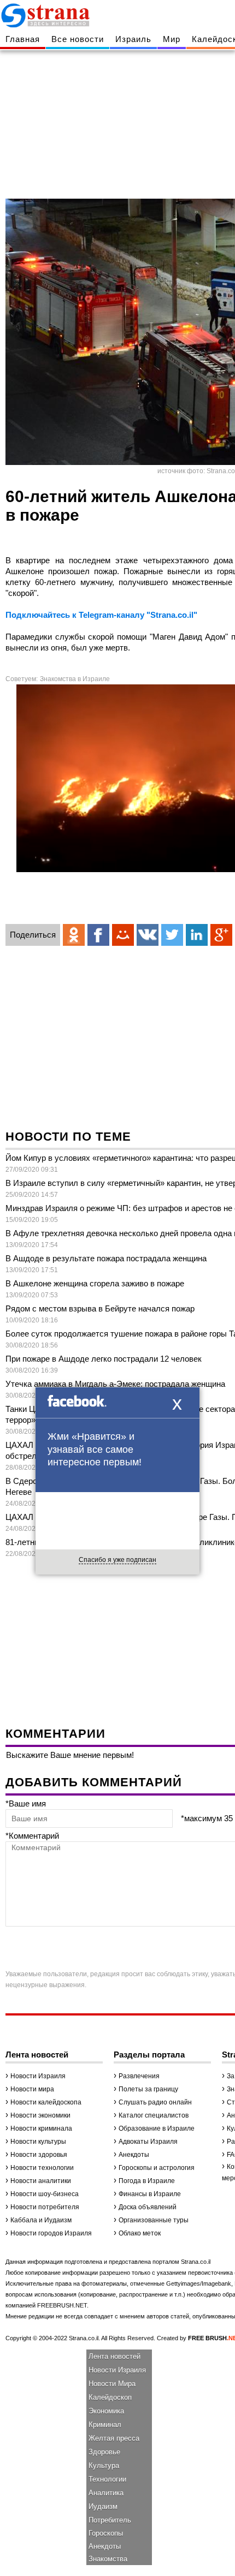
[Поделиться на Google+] (221, 935)
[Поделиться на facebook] (98, 935)
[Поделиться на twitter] (172, 935)
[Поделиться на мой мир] (123, 935)
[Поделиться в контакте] (148, 935)
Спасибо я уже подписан (117, 1560)
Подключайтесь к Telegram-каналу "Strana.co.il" (101, 615)
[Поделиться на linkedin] (197, 935)
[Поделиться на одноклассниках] (74, 935)
